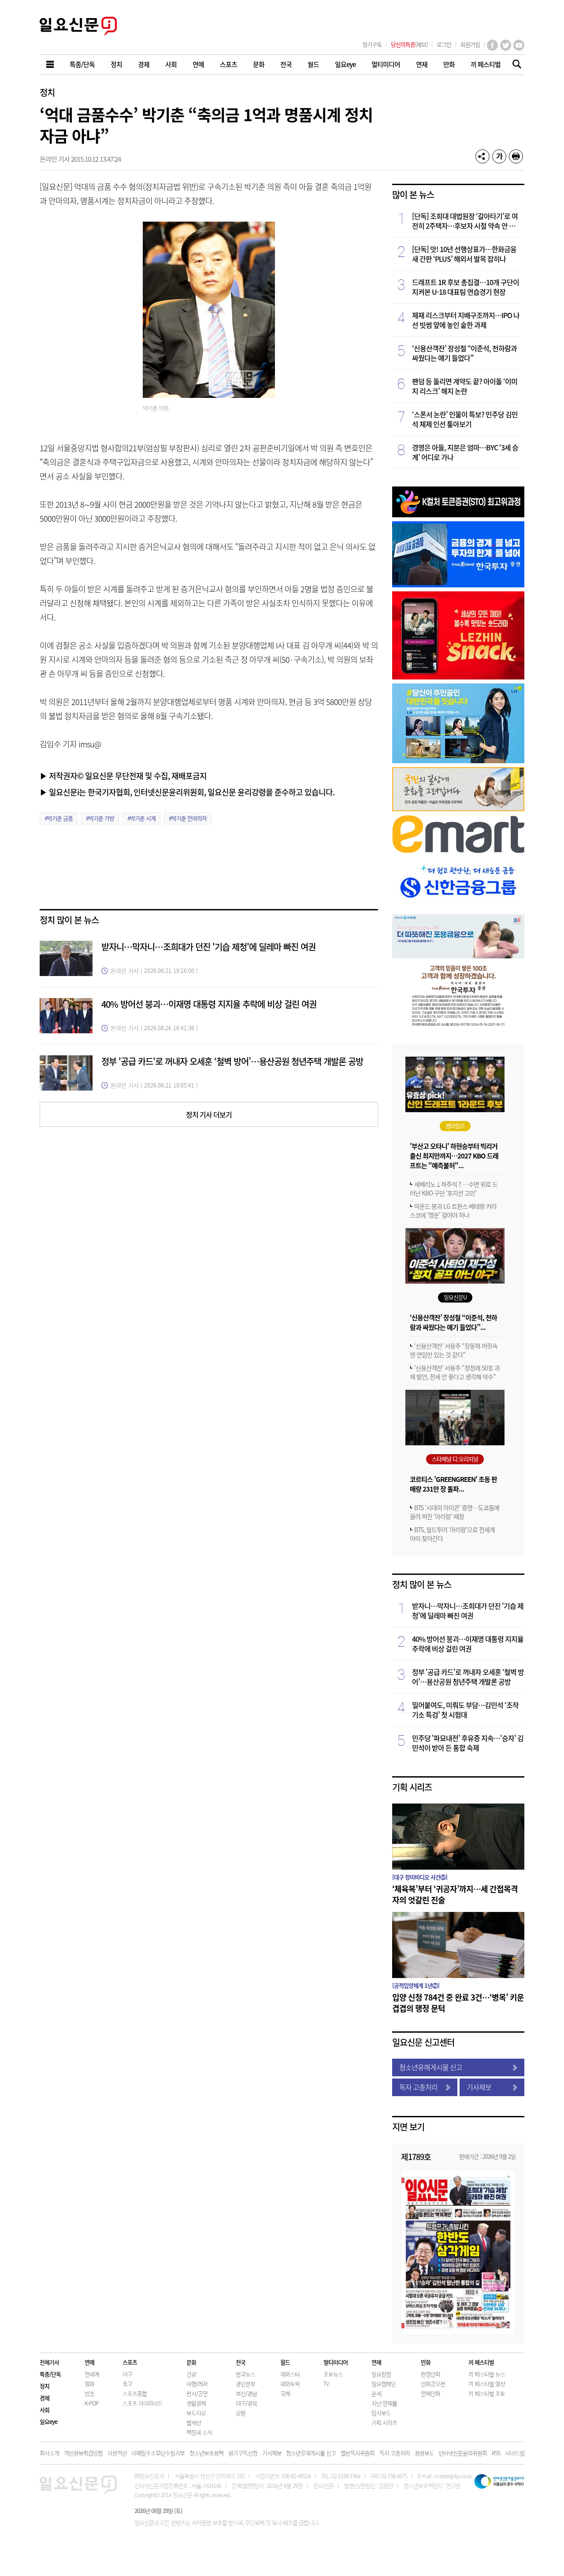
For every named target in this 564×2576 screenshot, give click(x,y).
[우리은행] (458, 956)
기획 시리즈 (412, 1787)
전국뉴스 (245, 2374)
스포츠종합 (135, 2393)
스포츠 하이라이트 (143, 2403)
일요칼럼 (381, 2374)
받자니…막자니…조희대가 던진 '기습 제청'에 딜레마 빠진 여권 (208, 947)
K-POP (92, 2403)
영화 (89, 2384)
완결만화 (430, 2374)
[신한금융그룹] (458, 908)
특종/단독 (50, 2374)
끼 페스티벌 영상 (487, 2384)
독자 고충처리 (418, 2087)
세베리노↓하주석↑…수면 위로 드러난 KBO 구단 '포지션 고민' (454, 1188)
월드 (285, 2362)
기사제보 (479, 2087)
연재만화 (430, 2393)
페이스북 (492, 45)
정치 (47, 92)
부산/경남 (246, 2393)
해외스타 (290, 2374)
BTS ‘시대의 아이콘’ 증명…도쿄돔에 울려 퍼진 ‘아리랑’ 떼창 (455, 1512)
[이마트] (458, 850)
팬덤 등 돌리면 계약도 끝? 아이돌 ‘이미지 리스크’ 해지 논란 (465, 386)
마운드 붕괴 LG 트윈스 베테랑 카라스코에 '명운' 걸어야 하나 (453, 1210)
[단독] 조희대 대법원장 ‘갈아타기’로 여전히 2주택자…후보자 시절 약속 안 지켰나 (465, 221)
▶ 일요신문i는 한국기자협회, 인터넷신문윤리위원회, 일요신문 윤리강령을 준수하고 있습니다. (187, 792)
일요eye (48, 2422)
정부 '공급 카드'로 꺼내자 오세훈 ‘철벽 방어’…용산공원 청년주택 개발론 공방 (232, 1061)
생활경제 (196, 2403)
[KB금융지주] (458, 808)
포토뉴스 (333, 2374)
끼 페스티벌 (481, 2362)
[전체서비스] (51, 65)
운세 (376, 2393)
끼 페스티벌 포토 (487, 2393)
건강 (191, 2374)
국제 (285, 2393)
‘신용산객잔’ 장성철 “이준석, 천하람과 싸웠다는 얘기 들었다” (464, 353)
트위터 (506, 45)
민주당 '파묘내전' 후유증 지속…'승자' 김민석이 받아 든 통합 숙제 (468, 1743)
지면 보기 (408, 2127)
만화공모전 (433, 2384)
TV (326, 2384)
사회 (45, 2410)
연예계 (92, 2374)
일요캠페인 (384, 2384)
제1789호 (416, 2157)
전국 (241, 2362)
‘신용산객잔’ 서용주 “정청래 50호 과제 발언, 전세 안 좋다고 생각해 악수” (455, 1372)
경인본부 (245, 2384)
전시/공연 (197, 2393)
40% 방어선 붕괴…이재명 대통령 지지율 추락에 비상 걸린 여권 (209, 1004)
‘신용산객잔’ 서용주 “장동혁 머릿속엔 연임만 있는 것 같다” (454, 1350)
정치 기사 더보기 (209, 1114)
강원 (241, 2413)
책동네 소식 (199, 2432)
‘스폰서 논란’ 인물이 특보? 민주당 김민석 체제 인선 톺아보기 (465, 419)
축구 (127, 2384)
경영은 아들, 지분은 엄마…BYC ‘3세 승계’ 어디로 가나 (465, 452)
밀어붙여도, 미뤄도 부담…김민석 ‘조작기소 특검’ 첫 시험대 (465, 1710)
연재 (376, 2362)
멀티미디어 (336, 2362)
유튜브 (519, 45)
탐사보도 (381, 2413)
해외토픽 (290, 2384)
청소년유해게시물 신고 (431, 2067)
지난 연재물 (384, 2403)
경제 (45, 2398)
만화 (426, 2362)
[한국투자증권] (458, 1026)
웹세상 (194, 2422)
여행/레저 (197, 2384)
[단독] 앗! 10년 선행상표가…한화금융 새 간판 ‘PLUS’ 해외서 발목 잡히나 (464, 254)
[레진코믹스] (458, 677)
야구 (127, 2374)
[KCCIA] (458, 514)
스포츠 (130, 2362)
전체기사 (49, 2362)
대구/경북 (246, 2403)
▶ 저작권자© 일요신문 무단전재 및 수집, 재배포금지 (123, 776)
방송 (89, 2393)
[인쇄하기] (516, 156)
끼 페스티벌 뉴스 (487, 2374)
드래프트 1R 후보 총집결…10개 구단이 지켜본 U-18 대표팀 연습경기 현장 (466, 287)
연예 (89, 2362)
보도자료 (196, 2413)
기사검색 (514, 65)
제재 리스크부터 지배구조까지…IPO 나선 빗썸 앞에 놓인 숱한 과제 (466, 320)
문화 (191, 2362)
